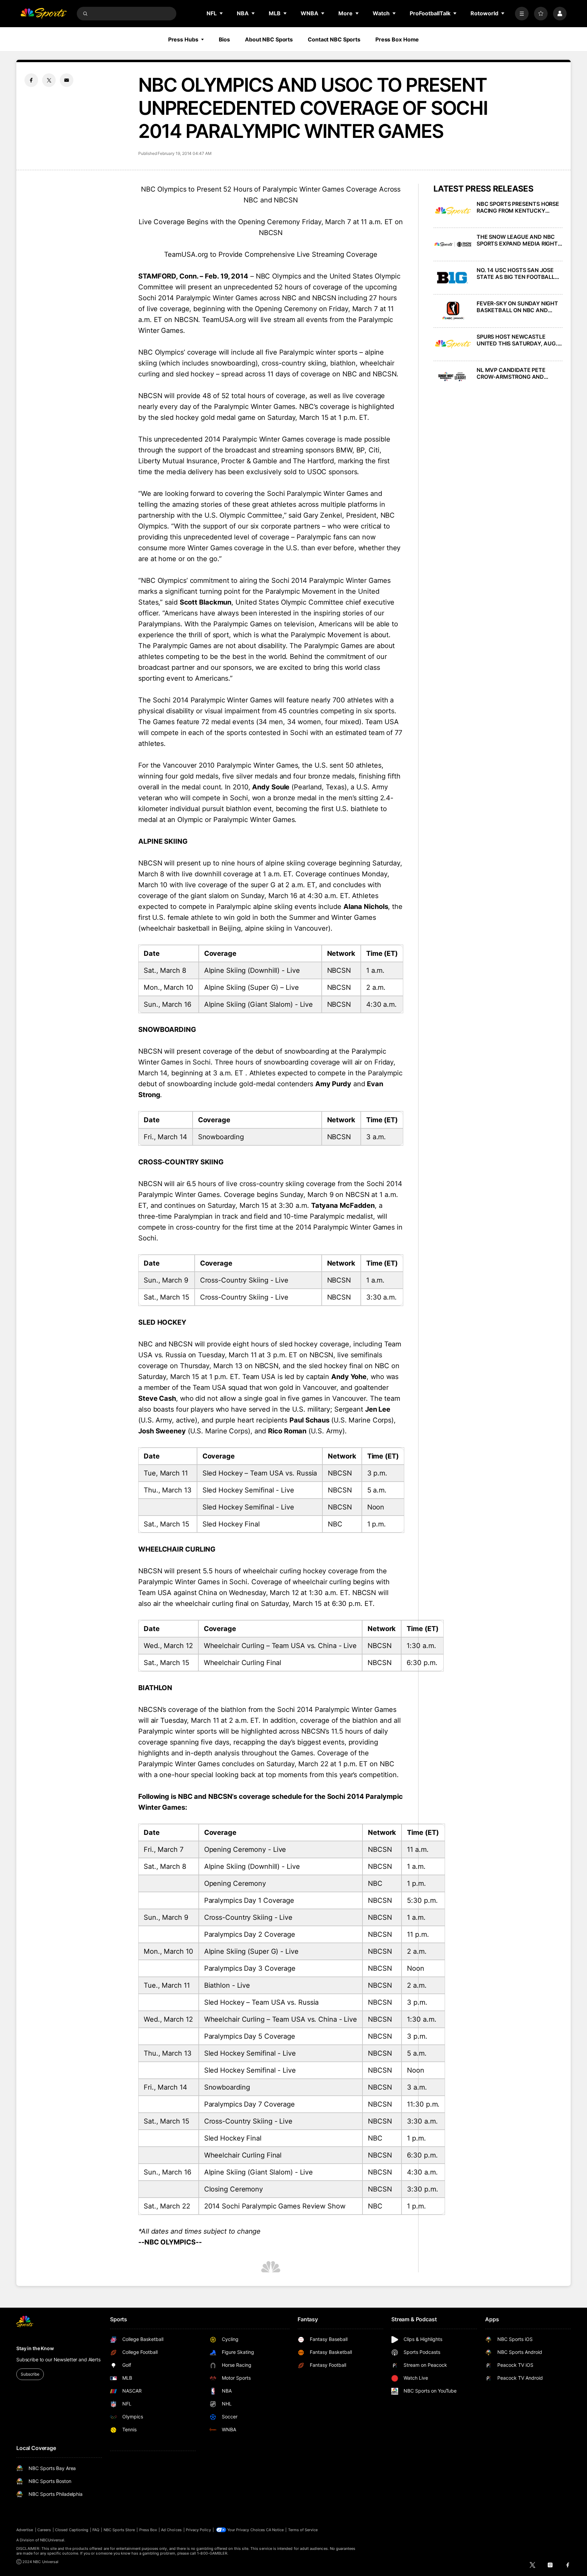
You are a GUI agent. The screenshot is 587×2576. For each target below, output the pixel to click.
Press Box (148, 2530)
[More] (522, 14)
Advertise (25, 2530)
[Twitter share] (49, 80)
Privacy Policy (198, 2530)
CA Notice (275, 2530)
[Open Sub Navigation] (221, 13)
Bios (225, 39)
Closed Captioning (72, 2530)
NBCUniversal (52, 2540)
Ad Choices (171, 2530)
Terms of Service (303, 2530)
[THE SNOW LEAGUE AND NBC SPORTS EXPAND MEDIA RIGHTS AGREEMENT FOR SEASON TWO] (453, 244)
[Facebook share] (31, 80)
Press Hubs (183, 39)
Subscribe (30, 2374)
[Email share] (67, 80)
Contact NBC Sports (334, 39)
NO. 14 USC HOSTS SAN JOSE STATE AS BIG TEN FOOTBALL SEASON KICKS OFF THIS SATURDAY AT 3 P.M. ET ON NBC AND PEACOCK (520, 273)
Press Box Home (397, 39)
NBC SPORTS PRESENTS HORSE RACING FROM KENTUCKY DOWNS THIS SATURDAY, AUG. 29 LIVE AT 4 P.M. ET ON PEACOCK (518, 207)
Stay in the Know (35, 2348)
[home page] (43, 14)
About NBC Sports (269, 39)
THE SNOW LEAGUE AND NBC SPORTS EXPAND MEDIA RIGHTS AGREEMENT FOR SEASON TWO (519, 240)
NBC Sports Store (119, 2530)
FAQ (96, 2530)
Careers (44, 2530)
